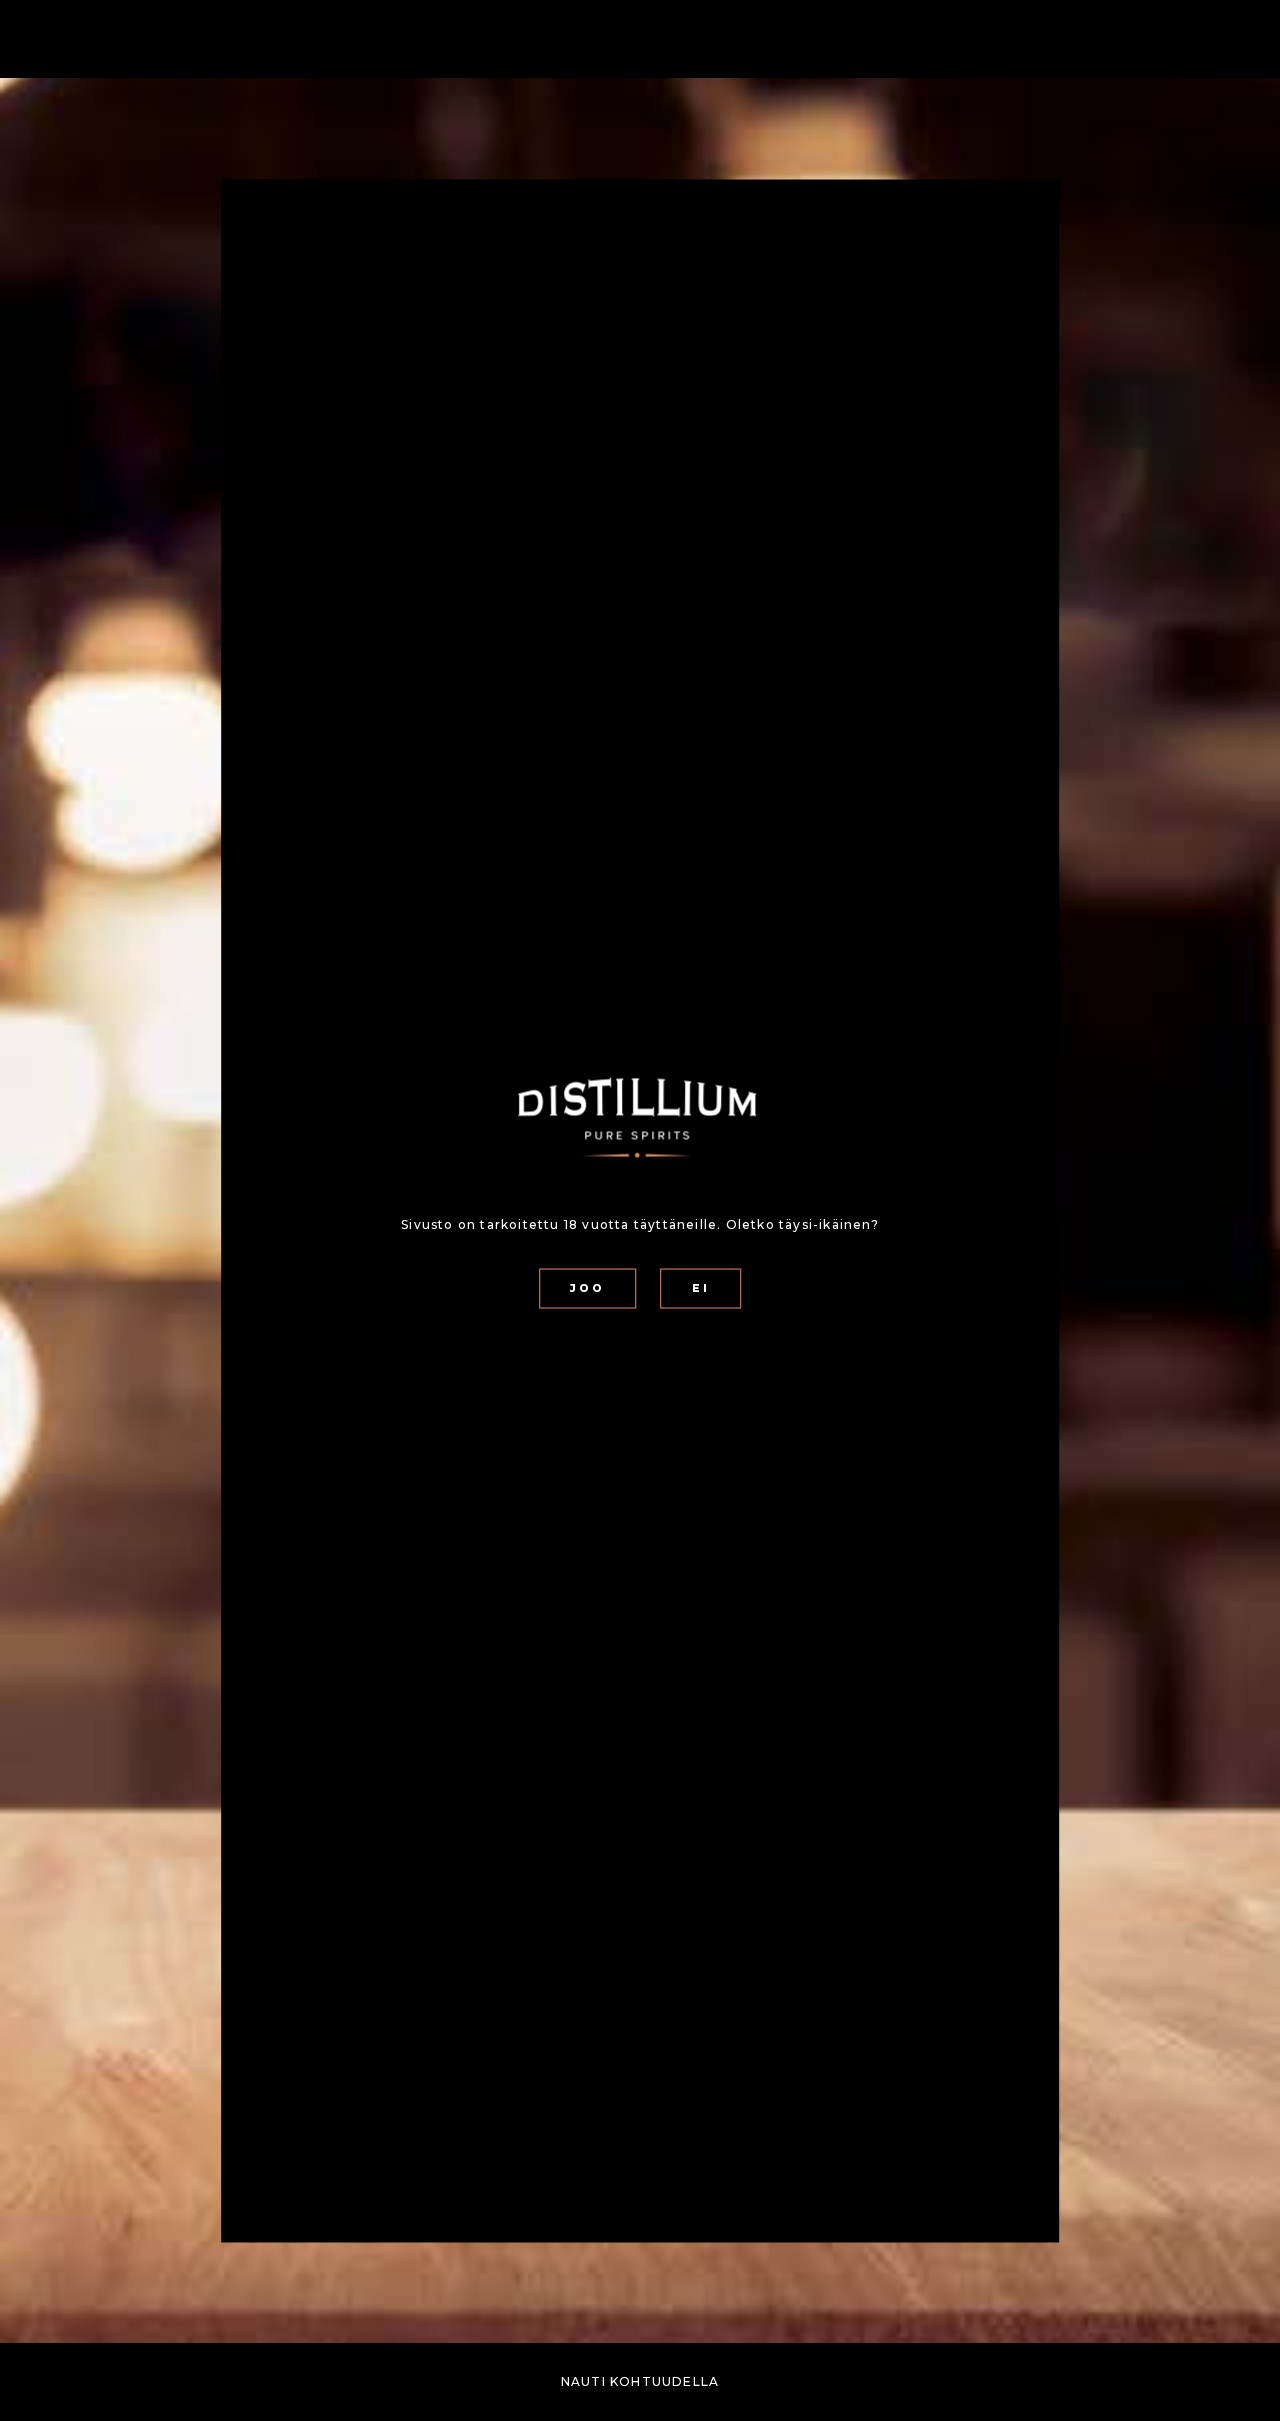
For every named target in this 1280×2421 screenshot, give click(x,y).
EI (701, 1288)
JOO (587, 1288)
